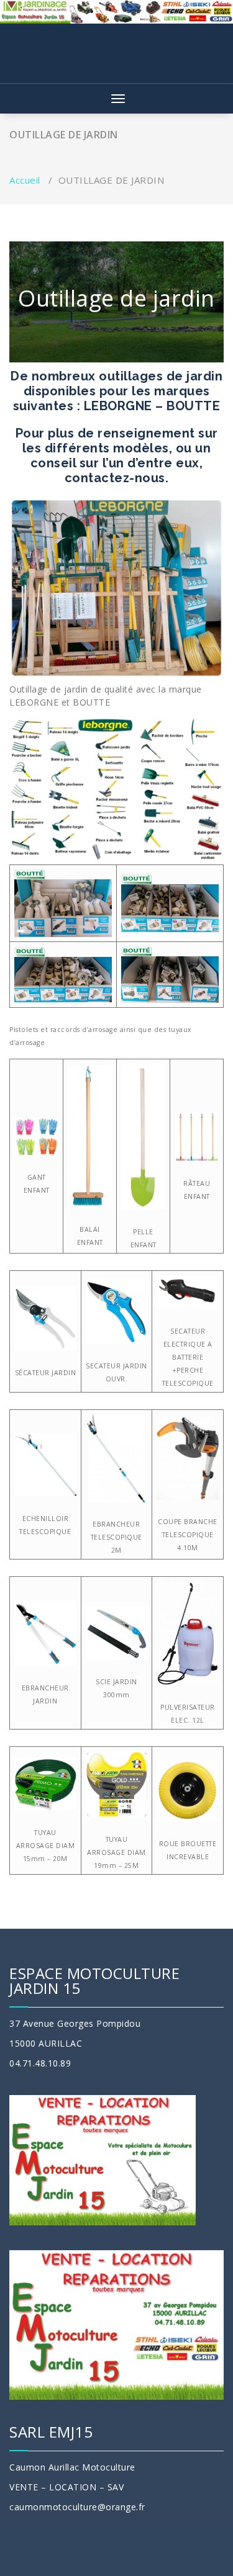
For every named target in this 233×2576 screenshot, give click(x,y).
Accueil (25, 180)
